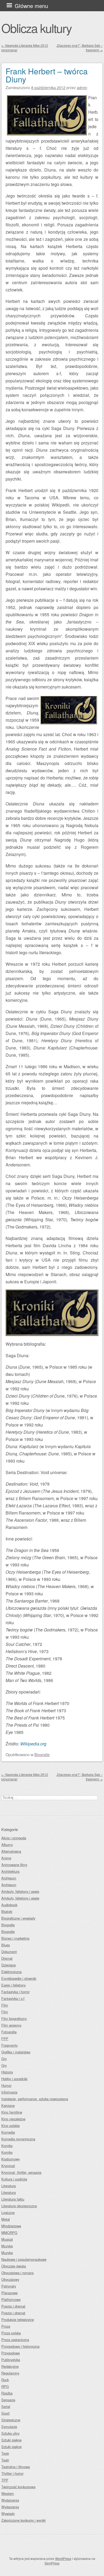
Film (5, 2005)
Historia (7, 2072)
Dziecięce (9, 1965)
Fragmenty (9, 2045)
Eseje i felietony (13, 1985)
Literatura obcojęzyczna (19, 2206)
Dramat (7, 1958)
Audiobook (9, 1905)
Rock (5, 2380)
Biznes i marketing (15, 1938)
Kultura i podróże (14, 2179)
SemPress (52, 2563)
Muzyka (7, 2246)
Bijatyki (7, 1911)
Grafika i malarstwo (16, 2052)
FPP (5, 2039)
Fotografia (9, 2032)
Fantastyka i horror (15, 1992)
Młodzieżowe (11, 2226)
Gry (4, 2059)
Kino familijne (12, 2112)
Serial (6, 2406)
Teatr (5, 2453)
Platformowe (11, 2299)
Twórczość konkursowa (18, 2487)
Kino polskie (11, 2126)
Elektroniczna (11, 1972)
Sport (5, 2413)
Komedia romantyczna (18, 2139)
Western (8, 2493)
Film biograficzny (14, 2018)
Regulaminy (10, 2373)
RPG (5, 2386)
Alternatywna (11, 1851)
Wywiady (8, 2514)
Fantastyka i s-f (13, 1998)
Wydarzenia (10, 2500)
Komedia (8, 2132)
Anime (6, 1858)
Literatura (9, 2186)
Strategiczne (11, 2420)
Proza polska (11, 2333)
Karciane (8, 2105)
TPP (5, 2480)
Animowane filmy (14, 1865)
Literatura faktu (13, 2199)
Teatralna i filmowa (16, 2467)
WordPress (63, 2558)
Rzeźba (7, 2393)
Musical (7, 2239)
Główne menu (31, 6)
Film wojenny (11, 2025)
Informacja (9, 2092)
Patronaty (9, 2286)
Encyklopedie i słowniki (19, 1978)
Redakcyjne (10, 2366)
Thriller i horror (12, 2473)
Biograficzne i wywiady (18, 1918)
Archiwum (9, 1878)
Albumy (7, 1845)
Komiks (7, 2146)
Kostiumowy (11, 2159)
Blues (6, 1945)
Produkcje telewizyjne (18, 2320)
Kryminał (8, 2166)
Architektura (10, 1871)
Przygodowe (11, 2353)
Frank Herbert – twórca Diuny (47, 75)
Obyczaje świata (14, 2266)
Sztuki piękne (11, 2440)
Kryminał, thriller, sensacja (21, 2172)
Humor (6, 2085)
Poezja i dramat (13, 2306)
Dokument (9, 1952)
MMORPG (9, 2233)
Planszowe (9, 2293)
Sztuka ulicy (10, 2433)
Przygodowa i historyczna (20, 2346)
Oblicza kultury (36, 28)
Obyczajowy (10, 2279)
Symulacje (9, 2427)
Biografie (42, 1754)
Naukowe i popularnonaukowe (24, 2259)
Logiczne (8, 2212)
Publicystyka (11, 2360)
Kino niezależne (13, 2119)
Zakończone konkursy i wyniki (23, 2520)
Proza (6, 2326)
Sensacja (8, 2400)
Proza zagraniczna (15, 2340)
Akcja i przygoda (14, 1838)
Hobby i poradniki (14, 2079)
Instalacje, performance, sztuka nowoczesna (35, 2099)
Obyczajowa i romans (17, 2273)
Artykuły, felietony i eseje (20, 1891)
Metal (6, 2219)
